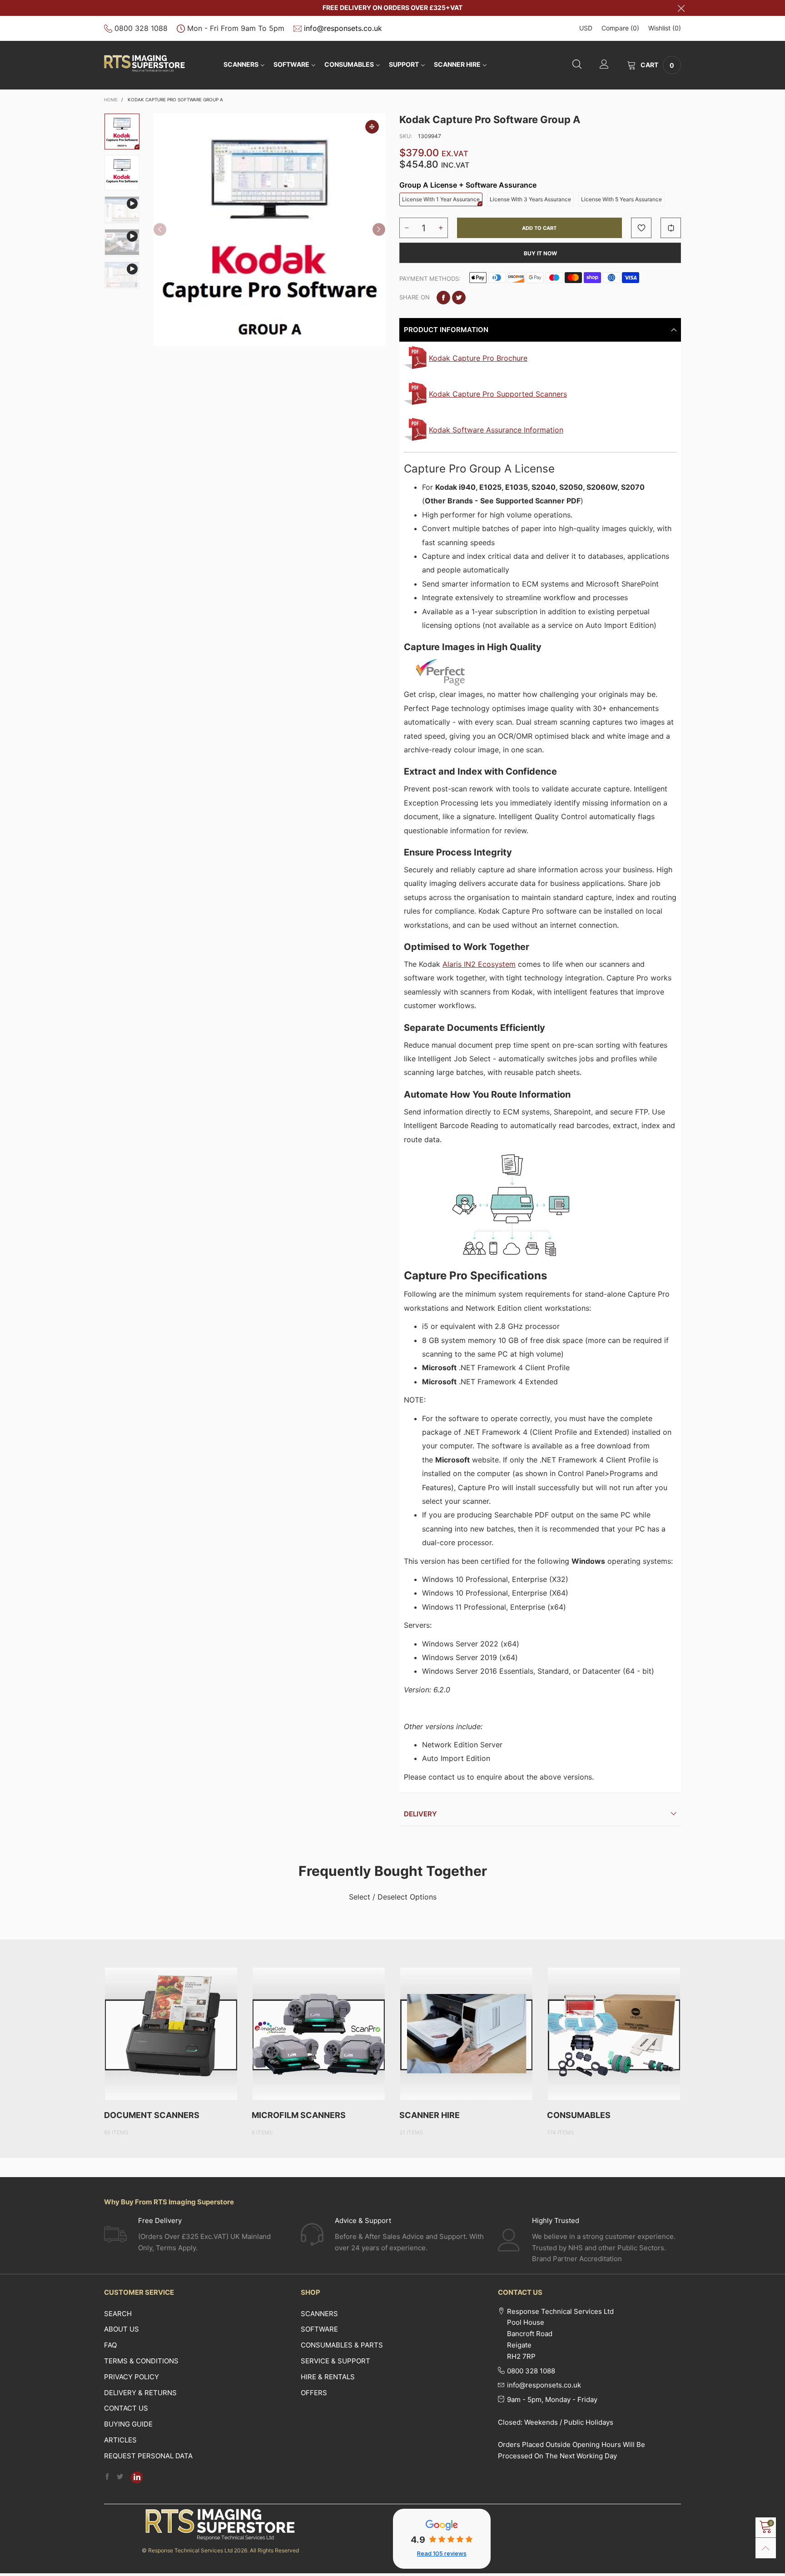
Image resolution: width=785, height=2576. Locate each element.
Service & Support (335, 2361)
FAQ (110, 2345)
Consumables (349, 64)
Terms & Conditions (141, 2361)
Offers (314, 2393)
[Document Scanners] (171, 2034)
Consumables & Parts (342, 2345)
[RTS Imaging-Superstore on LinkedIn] (137, 2477)
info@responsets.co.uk (343, 28)
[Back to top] (766, 2548)
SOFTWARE (291, 64)
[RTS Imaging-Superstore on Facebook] (107, 2477)
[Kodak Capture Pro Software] (122, 173)
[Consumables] (614, 2034)
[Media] (372, 127)
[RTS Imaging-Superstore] (144, 64)
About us (122, 2329)
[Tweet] (459, 298)
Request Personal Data (148, 2456)
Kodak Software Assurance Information (496, 430)
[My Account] (604, 65)
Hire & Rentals (328, 2377)
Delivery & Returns (140, 2393)
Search (118, 2314)
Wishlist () (665, 28)
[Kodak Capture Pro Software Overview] (122, 210)
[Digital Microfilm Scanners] (319, 2034)
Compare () (620, 28)
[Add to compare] (671, 228)
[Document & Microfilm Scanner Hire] (466, 2034)
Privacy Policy (132, 2377)
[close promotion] (681, 8)
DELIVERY (420, 1814)
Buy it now (540, 253)
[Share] (443, 298)
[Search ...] (577, 65)
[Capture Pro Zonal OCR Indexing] (122, 275)
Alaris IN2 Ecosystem (479, 964)
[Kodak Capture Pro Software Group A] (269, 229)
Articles (120, 2440)
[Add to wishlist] (641, 228)
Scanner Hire (457, 64)
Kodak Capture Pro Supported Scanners (498, 394)
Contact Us (126, 2408)
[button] (160, 229)
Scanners (241, 64)
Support (404, 64)
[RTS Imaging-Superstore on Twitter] (120, 2477)
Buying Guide (128, 2424)
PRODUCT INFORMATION (446, 330)
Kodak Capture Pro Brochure (478, 358)
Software (319, 2329)
